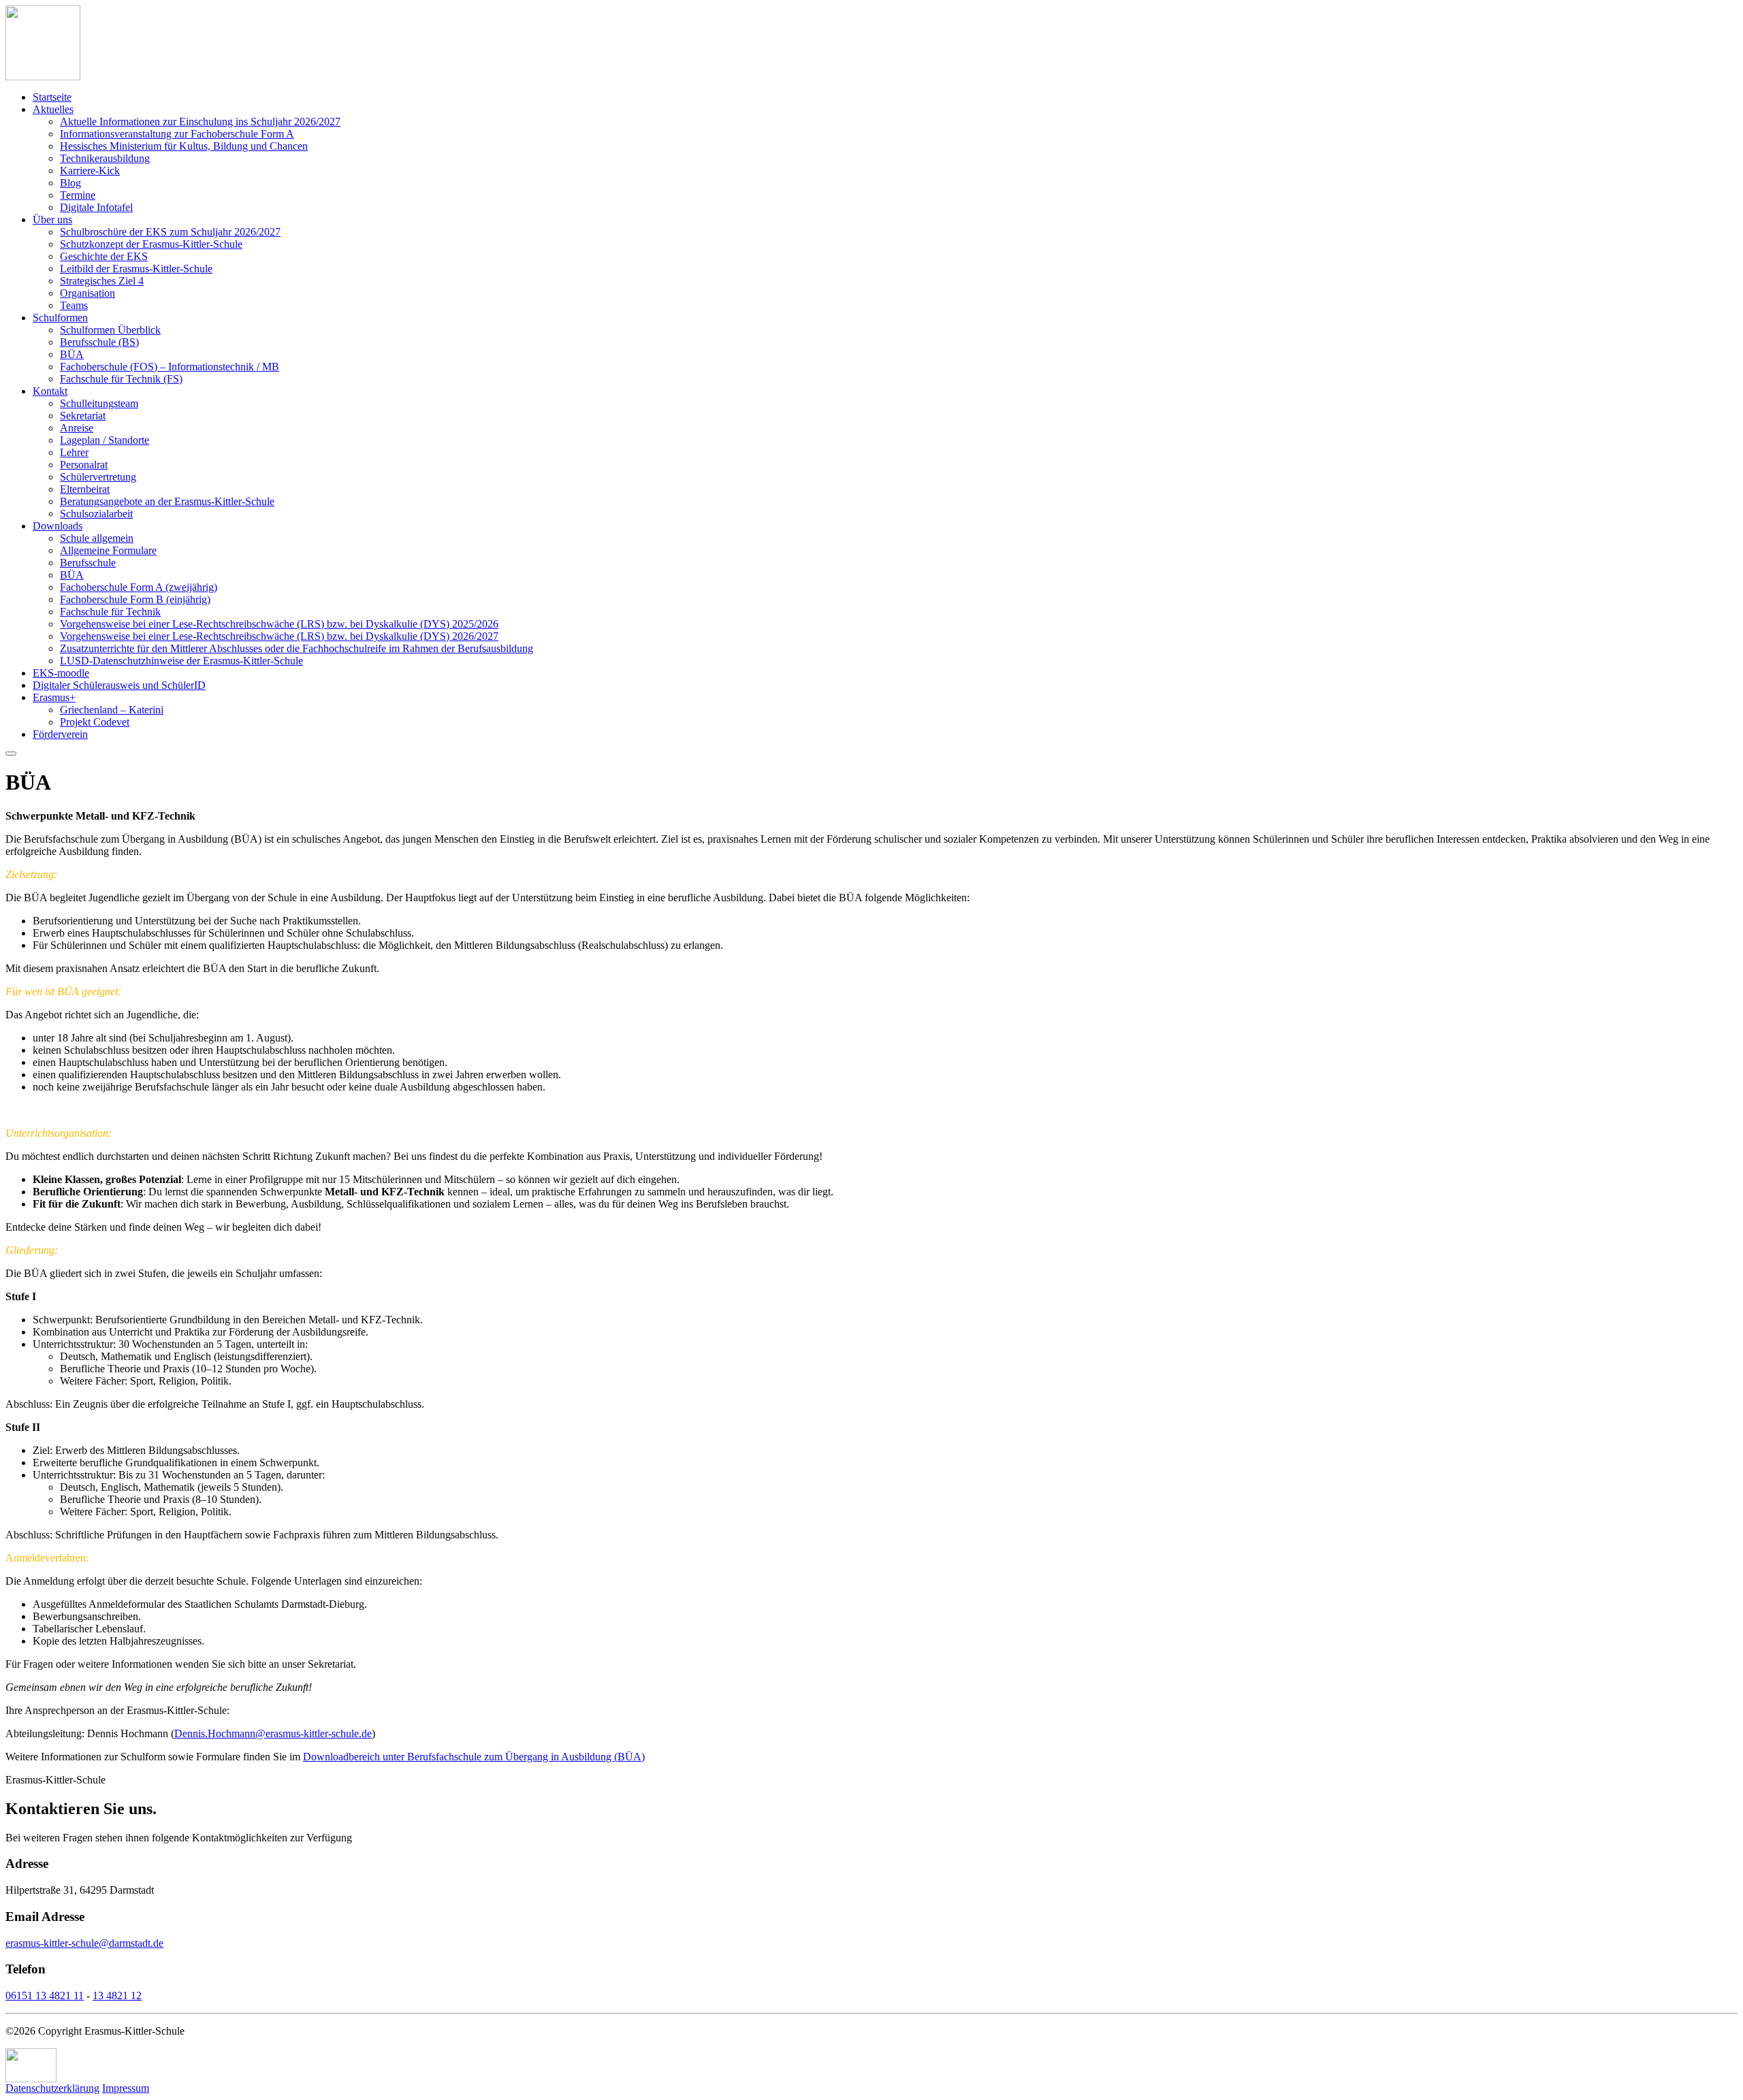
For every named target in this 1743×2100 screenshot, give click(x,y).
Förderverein (60, 734)
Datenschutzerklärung (52, 2088)
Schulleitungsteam (99, 403)
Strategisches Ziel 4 (102, 281)
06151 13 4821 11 (45, 1996)
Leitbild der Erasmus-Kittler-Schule (136, 269)
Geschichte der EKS (104, 256)
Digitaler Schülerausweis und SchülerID (119, 685)
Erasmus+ (54, 697)
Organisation (87, 293)
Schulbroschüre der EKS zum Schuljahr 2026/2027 (170, 232)
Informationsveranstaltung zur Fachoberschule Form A (177, 134)
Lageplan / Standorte (105, 440)
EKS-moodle (61, 673)
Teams (74, 305)
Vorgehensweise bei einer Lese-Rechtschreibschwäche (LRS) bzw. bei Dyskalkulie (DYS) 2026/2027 (279, 636)
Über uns (52, 220)
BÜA (72, 354)
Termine (78, 195)
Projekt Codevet (95, 722)
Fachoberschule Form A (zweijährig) (139, 587)
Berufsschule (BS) (99, 342)
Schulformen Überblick (110, 330)
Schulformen (60, 318)
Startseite (52, 97)
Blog (70, 183)
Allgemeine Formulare (108, 550)
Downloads (58, 526)
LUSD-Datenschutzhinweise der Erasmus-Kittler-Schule (181, 661)
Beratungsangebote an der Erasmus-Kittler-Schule (167, 501)
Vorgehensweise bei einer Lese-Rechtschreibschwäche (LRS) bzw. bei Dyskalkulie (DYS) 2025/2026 (279, 624)
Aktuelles (53, 109)
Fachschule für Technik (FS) (121, 379)
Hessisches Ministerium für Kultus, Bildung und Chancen (184, 146)
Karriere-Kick (90, 171)
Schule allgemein (97, 538)
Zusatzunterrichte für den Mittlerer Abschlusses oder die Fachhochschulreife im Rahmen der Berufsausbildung (297, 648)
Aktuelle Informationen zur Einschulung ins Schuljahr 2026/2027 (200, 122)
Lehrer (74, 452)
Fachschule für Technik (110, 612)
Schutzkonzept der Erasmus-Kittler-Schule (151, 244)
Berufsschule (88, 563)
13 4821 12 (117, 1996)
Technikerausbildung (105, 158)
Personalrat (84, 465)
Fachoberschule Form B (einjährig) (135, 599)
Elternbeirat (85, 489)
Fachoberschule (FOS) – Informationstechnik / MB (170, 367)
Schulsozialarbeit (96, 514)
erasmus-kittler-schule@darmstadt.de (84, 1943)
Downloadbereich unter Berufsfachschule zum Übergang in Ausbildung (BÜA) (474, 1757)
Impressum (126, 2088)
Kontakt (50, 391)
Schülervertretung (98, 477)
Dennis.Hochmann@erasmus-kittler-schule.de (273, 1733)
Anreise (77, 428)
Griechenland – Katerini (112, 710)
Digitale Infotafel (96, 207)
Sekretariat (83, 416)
